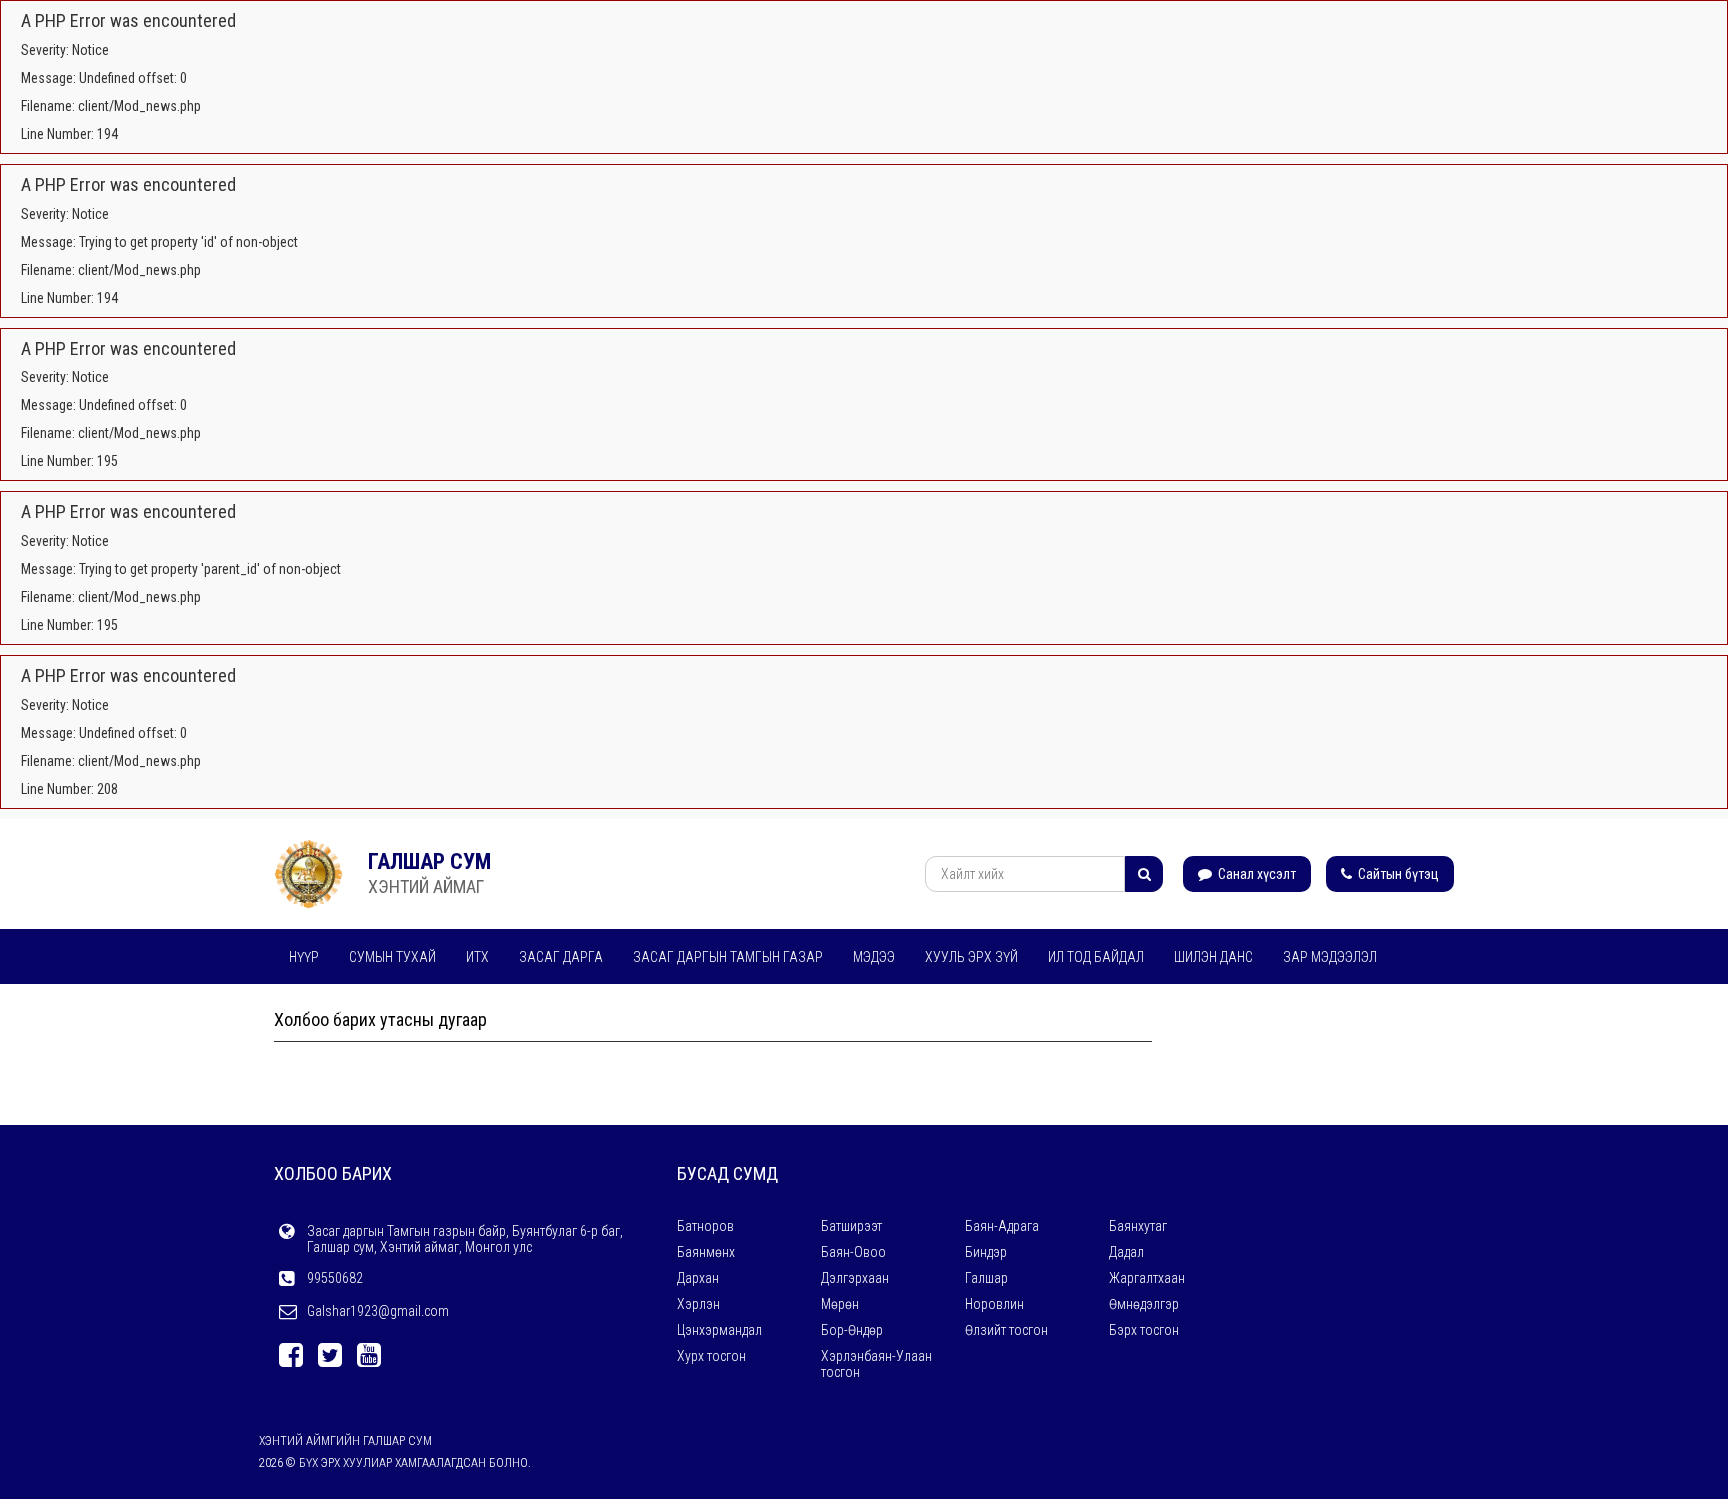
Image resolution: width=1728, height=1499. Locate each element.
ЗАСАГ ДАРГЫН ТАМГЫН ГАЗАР (728, 957)
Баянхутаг (1138, 1226)
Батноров (705, 1226)
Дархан (698, 1278)
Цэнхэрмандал (719, 1330)
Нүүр (304, 957)
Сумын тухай (392, 957)
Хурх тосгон (711, 1356)
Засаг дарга (561, 957)
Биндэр (986, 1252)
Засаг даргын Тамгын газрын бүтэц (746, 1010)
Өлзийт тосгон (1006, 1330)
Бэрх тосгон (1144, 1330)
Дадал (1126, 1252)
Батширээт (851, 1226)
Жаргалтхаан (1147, 1278)
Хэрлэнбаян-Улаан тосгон (876, 1364)
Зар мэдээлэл (1330, 957)
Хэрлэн (698, 1304)
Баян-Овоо (853, 1252)
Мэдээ (874, 957)
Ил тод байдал (1096, 957)
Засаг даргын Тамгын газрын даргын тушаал (442, 1010)
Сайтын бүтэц (1397, 874)
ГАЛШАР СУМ (429, 861)
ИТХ (477, 957)
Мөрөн (840, 1304)
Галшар (986, 1278)
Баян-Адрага (1002, 1226)
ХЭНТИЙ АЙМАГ (426, 886)
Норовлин (994, 1304)
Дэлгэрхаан (855, 1278)
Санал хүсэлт (1255, 874)
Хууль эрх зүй (971, 957)
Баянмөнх (706, 1252)
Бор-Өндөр (852, 1330)
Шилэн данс (1213, 957)
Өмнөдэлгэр (1144, 1304)
